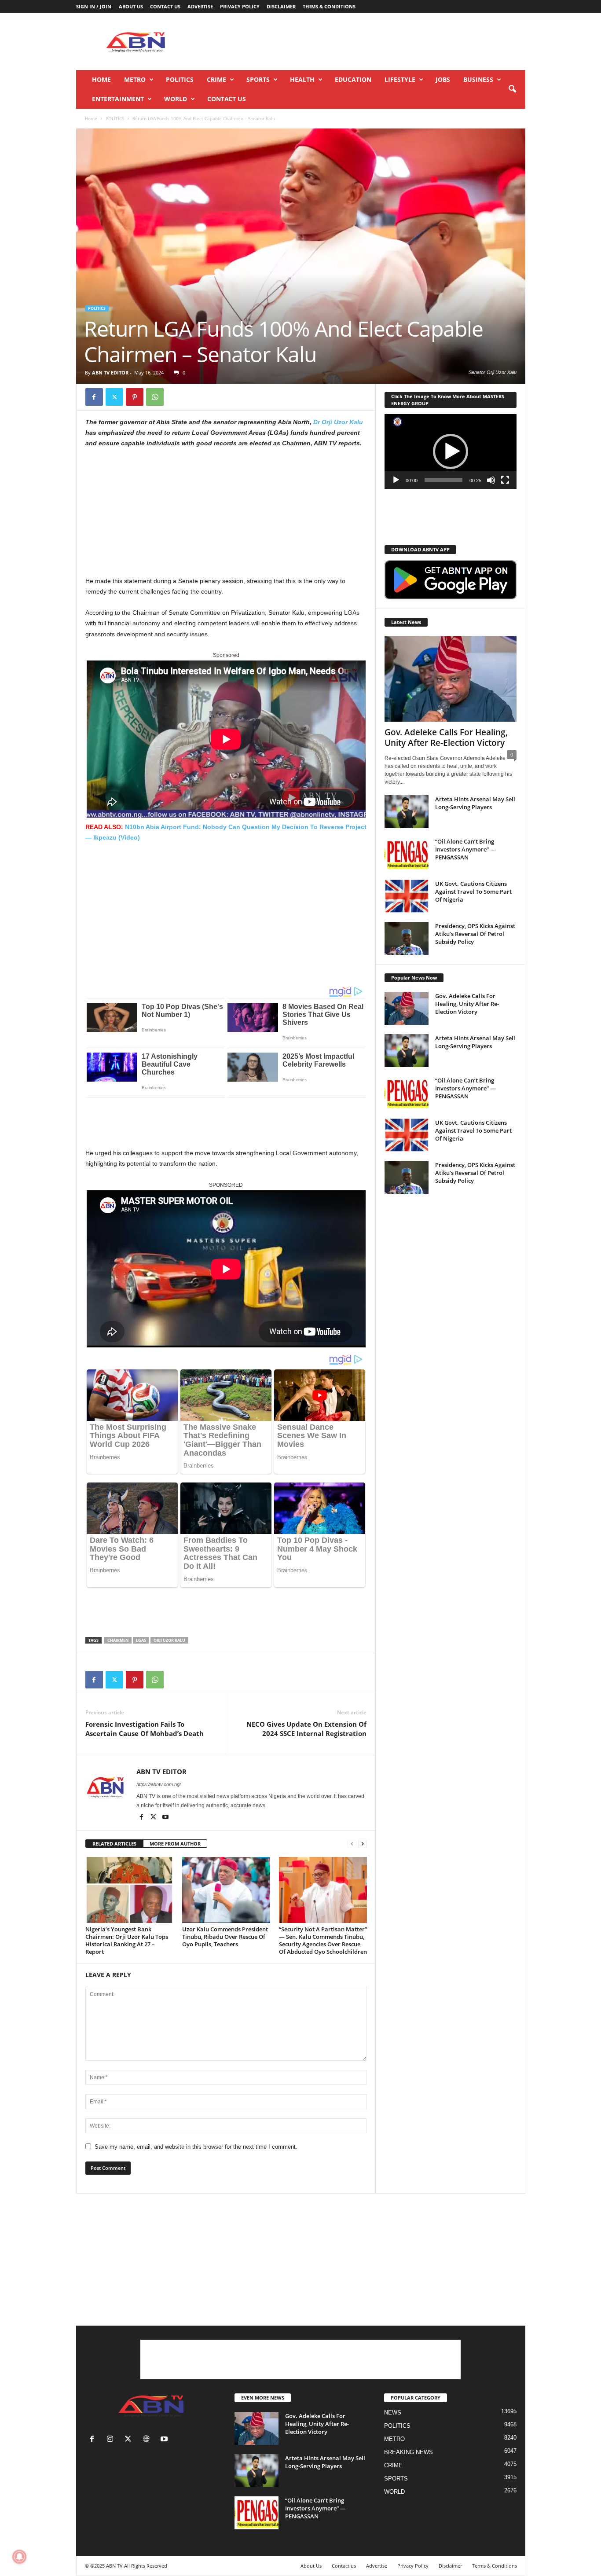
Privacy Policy (240, 6)
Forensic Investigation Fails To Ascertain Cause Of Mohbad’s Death (145, 1729)
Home (101, 79)
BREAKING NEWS (409, 2452)
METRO (135, 79)
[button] (512, 89)
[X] (114, 397)
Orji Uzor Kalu (169, 1640)
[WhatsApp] (155, 397)
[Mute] (491, 480)
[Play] (396, 480)
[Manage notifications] (19, 2557)
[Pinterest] (135, 397)
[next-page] (363, 1844)
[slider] (443, 480)
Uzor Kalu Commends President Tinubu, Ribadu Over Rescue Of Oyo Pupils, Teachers (225, 1937)
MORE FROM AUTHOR (175, 1844)
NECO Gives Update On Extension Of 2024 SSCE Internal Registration (306, 1729)
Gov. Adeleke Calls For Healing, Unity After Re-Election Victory (446, 738)
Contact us (165, 6)
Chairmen (118, 1640)
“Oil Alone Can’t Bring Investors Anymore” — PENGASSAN (465, 849)
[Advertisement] (365, 41)
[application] (451, 451)
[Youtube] (165, 1818)
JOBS (443, 79)
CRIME (216, 79)
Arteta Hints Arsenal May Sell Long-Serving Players (475, 803)
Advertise (200, 6)
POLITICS (180, 79)
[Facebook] (94, 397)
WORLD (176, 99)
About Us (131, 6)
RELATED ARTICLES (114, 1844)
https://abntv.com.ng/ (159, 1784)
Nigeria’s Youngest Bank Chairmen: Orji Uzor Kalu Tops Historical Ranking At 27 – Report (127, 1940)
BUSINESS (478, 79)
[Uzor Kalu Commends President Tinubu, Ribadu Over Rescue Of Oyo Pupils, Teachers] (226, 1890)
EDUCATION (353, 79)
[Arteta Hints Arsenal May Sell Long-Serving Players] (407, 812)
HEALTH (302, 79)
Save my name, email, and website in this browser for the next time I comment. (196, 2147)
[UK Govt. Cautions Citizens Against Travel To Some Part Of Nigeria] (407, 896)
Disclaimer (281, 6)
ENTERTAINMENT (118, 99)
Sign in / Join (94, 6)
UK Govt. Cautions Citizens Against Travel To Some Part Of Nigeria (473, 892)
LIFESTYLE (400, 79)
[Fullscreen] (505, 480)
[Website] (148, 2440)
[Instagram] (112, 2440)
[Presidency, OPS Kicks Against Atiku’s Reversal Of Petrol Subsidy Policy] (407, 938)
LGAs (141, 1640)
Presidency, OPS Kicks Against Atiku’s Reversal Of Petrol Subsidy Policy (475, 934)
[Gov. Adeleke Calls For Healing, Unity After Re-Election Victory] (451, 679)
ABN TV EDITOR (110, 372)
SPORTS (258, 79)
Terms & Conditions (329, 6)
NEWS (393, 2413)
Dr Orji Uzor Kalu (338, 422)
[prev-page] (352, 1844)
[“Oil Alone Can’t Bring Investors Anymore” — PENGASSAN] (407, 854)
